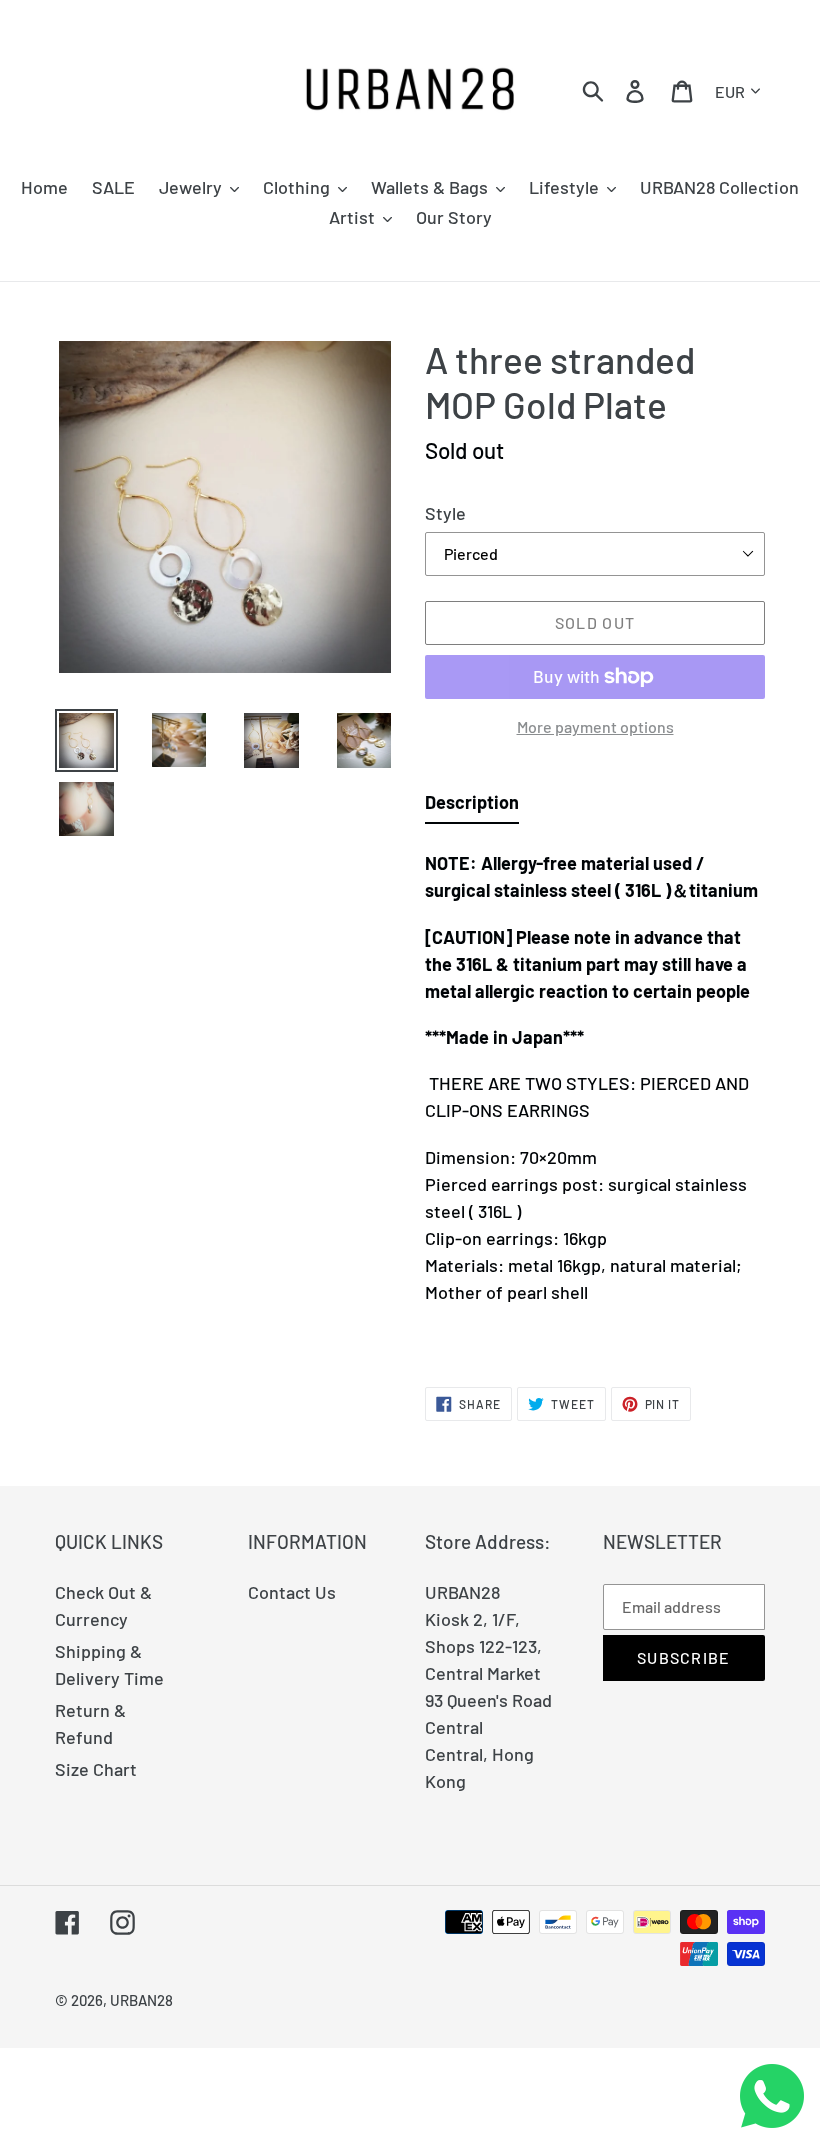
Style (445, 513)
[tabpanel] (595, 1095)
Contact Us (292, 1592)
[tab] (472, 806)
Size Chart (96, 1769)
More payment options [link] (595, 726)
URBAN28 (141, 2000)
